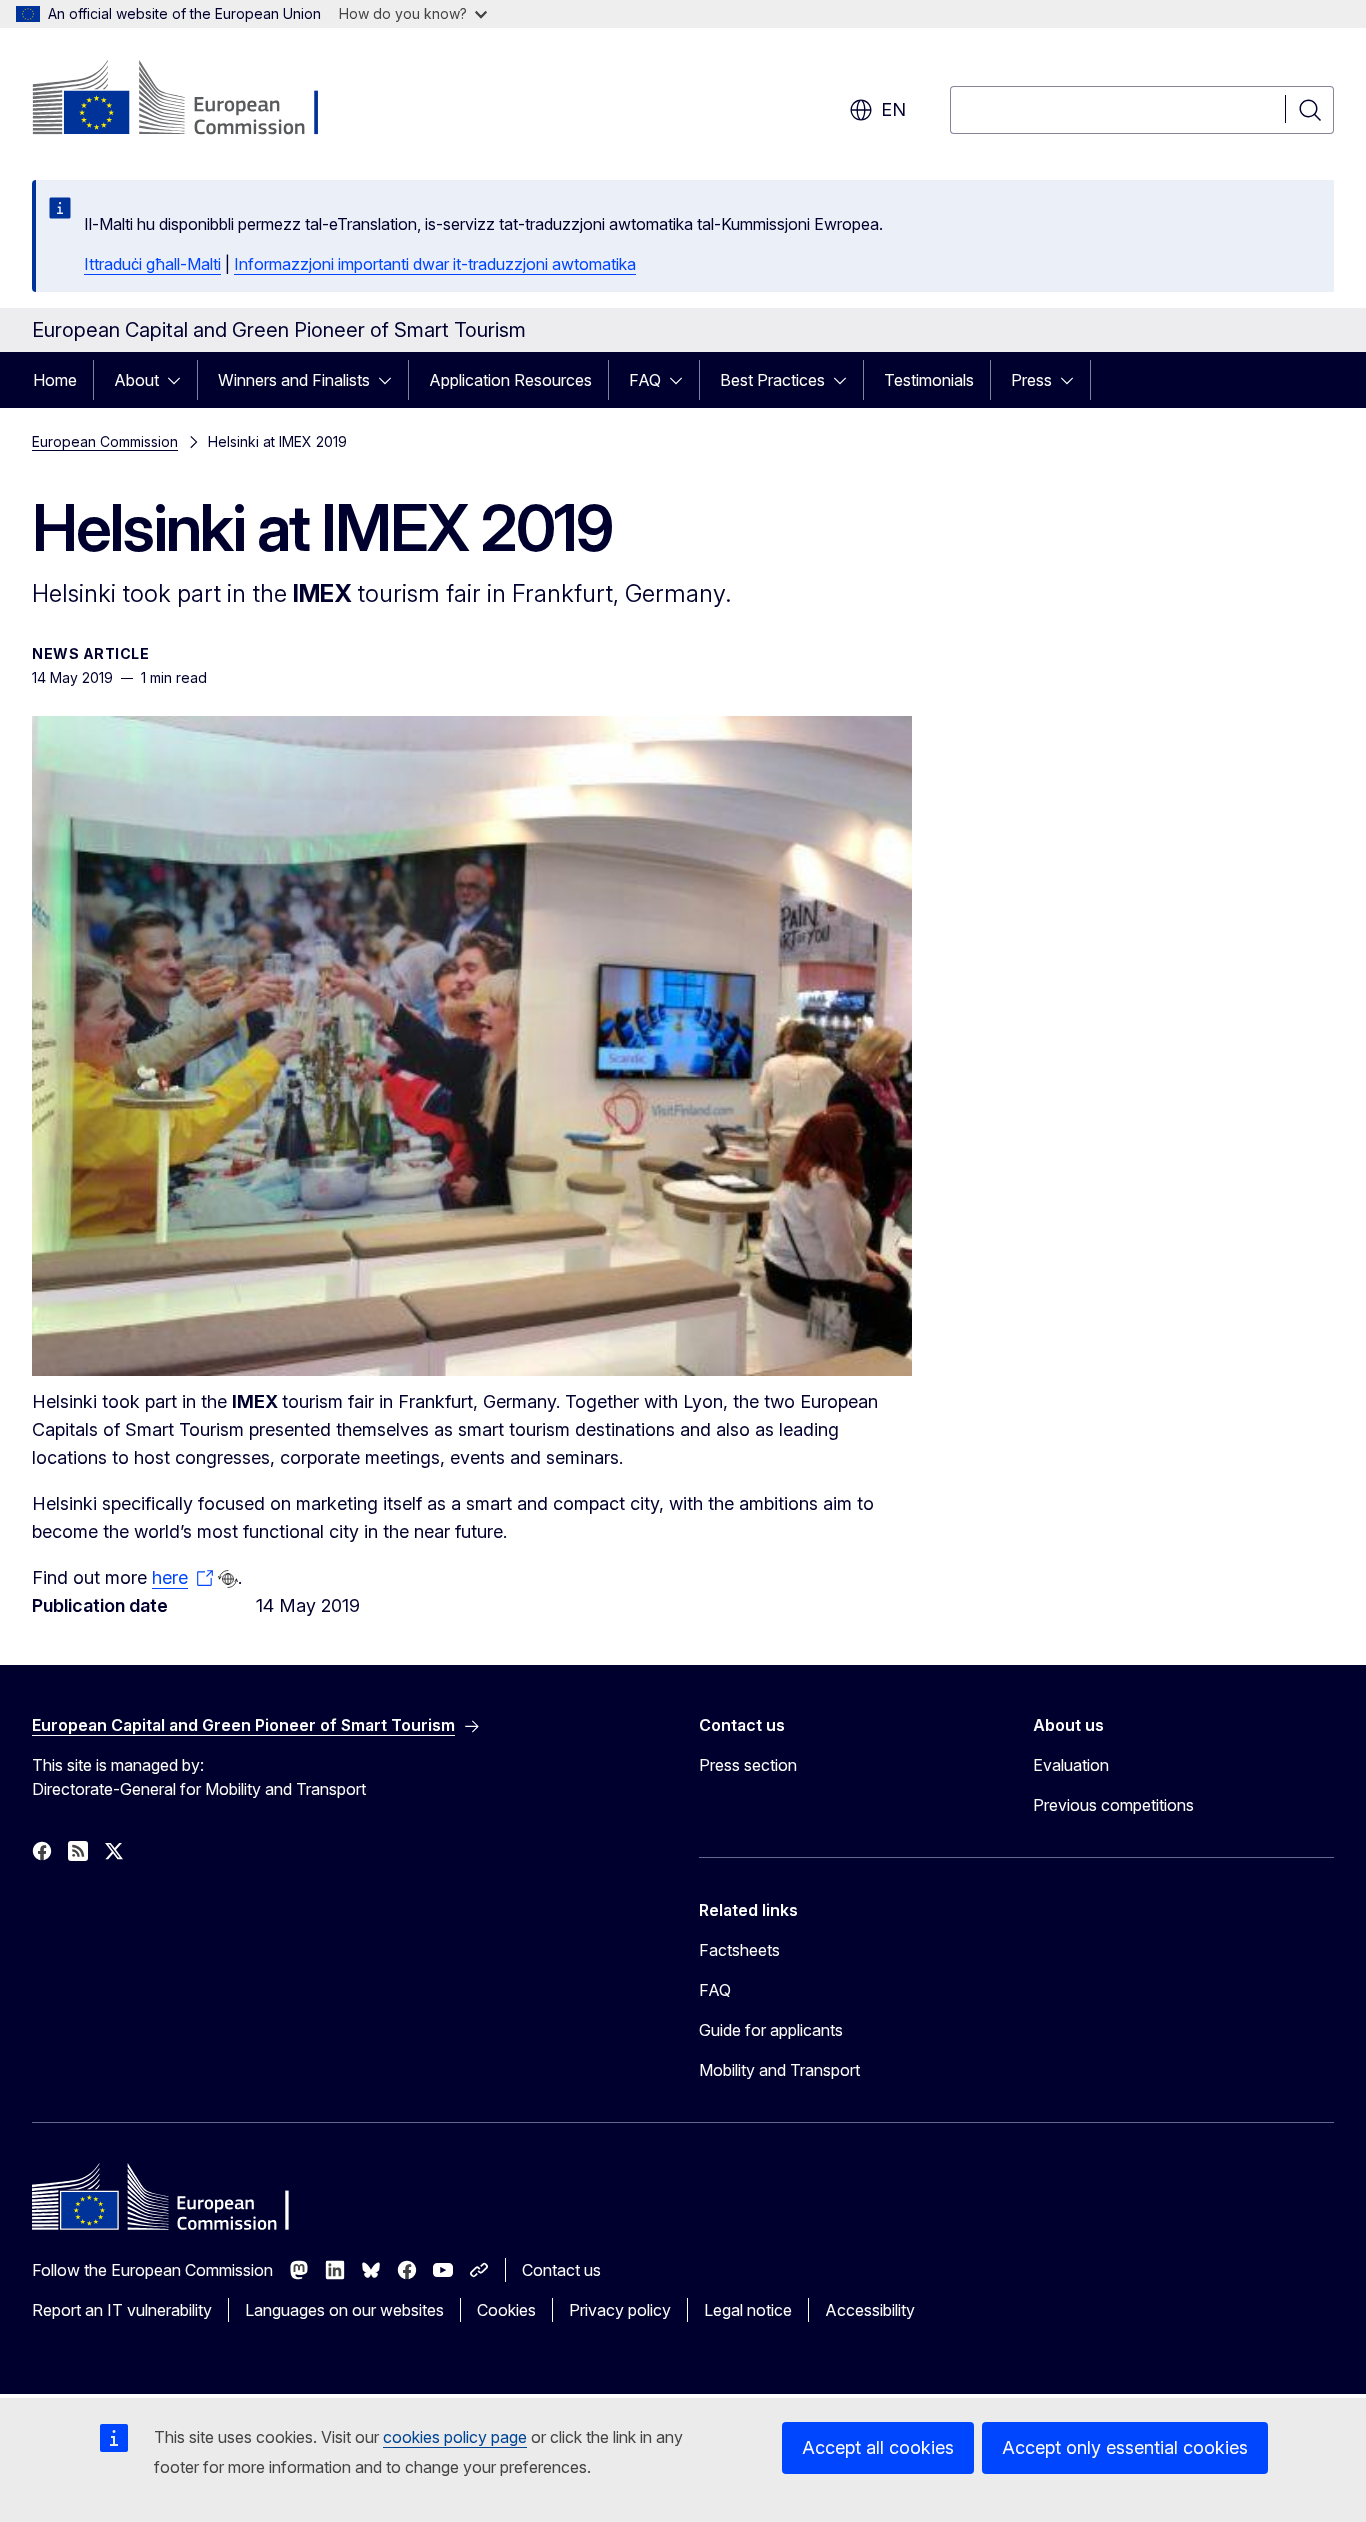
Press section (748, 1765)
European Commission (105, 441)
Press (1031, 380)
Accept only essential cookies (1125, 2447)
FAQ (645, 380)
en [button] (893, 109)
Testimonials (929, 380)
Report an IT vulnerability (122, 2310)
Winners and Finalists (294, 380)
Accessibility (870, 2310)
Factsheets (739, 1950)
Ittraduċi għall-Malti (152, 264)
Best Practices (772, 380)
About (136, 380)
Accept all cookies (878, 2447)
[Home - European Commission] (193, 100)
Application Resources (510, 380)
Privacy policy (620, 2310)
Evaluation (1071, 1765)
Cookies (506, 2310)
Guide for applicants (771, 2030)
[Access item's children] (180, 380)
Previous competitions (1113, 1805)
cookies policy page (455, 2437)
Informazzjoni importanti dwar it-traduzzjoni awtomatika (435, 264)
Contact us (561, 2270)
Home (55, 380)
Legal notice (748, 2310)
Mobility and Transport (779, 2070)
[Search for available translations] (228, 1579)
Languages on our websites (344, 2310)
